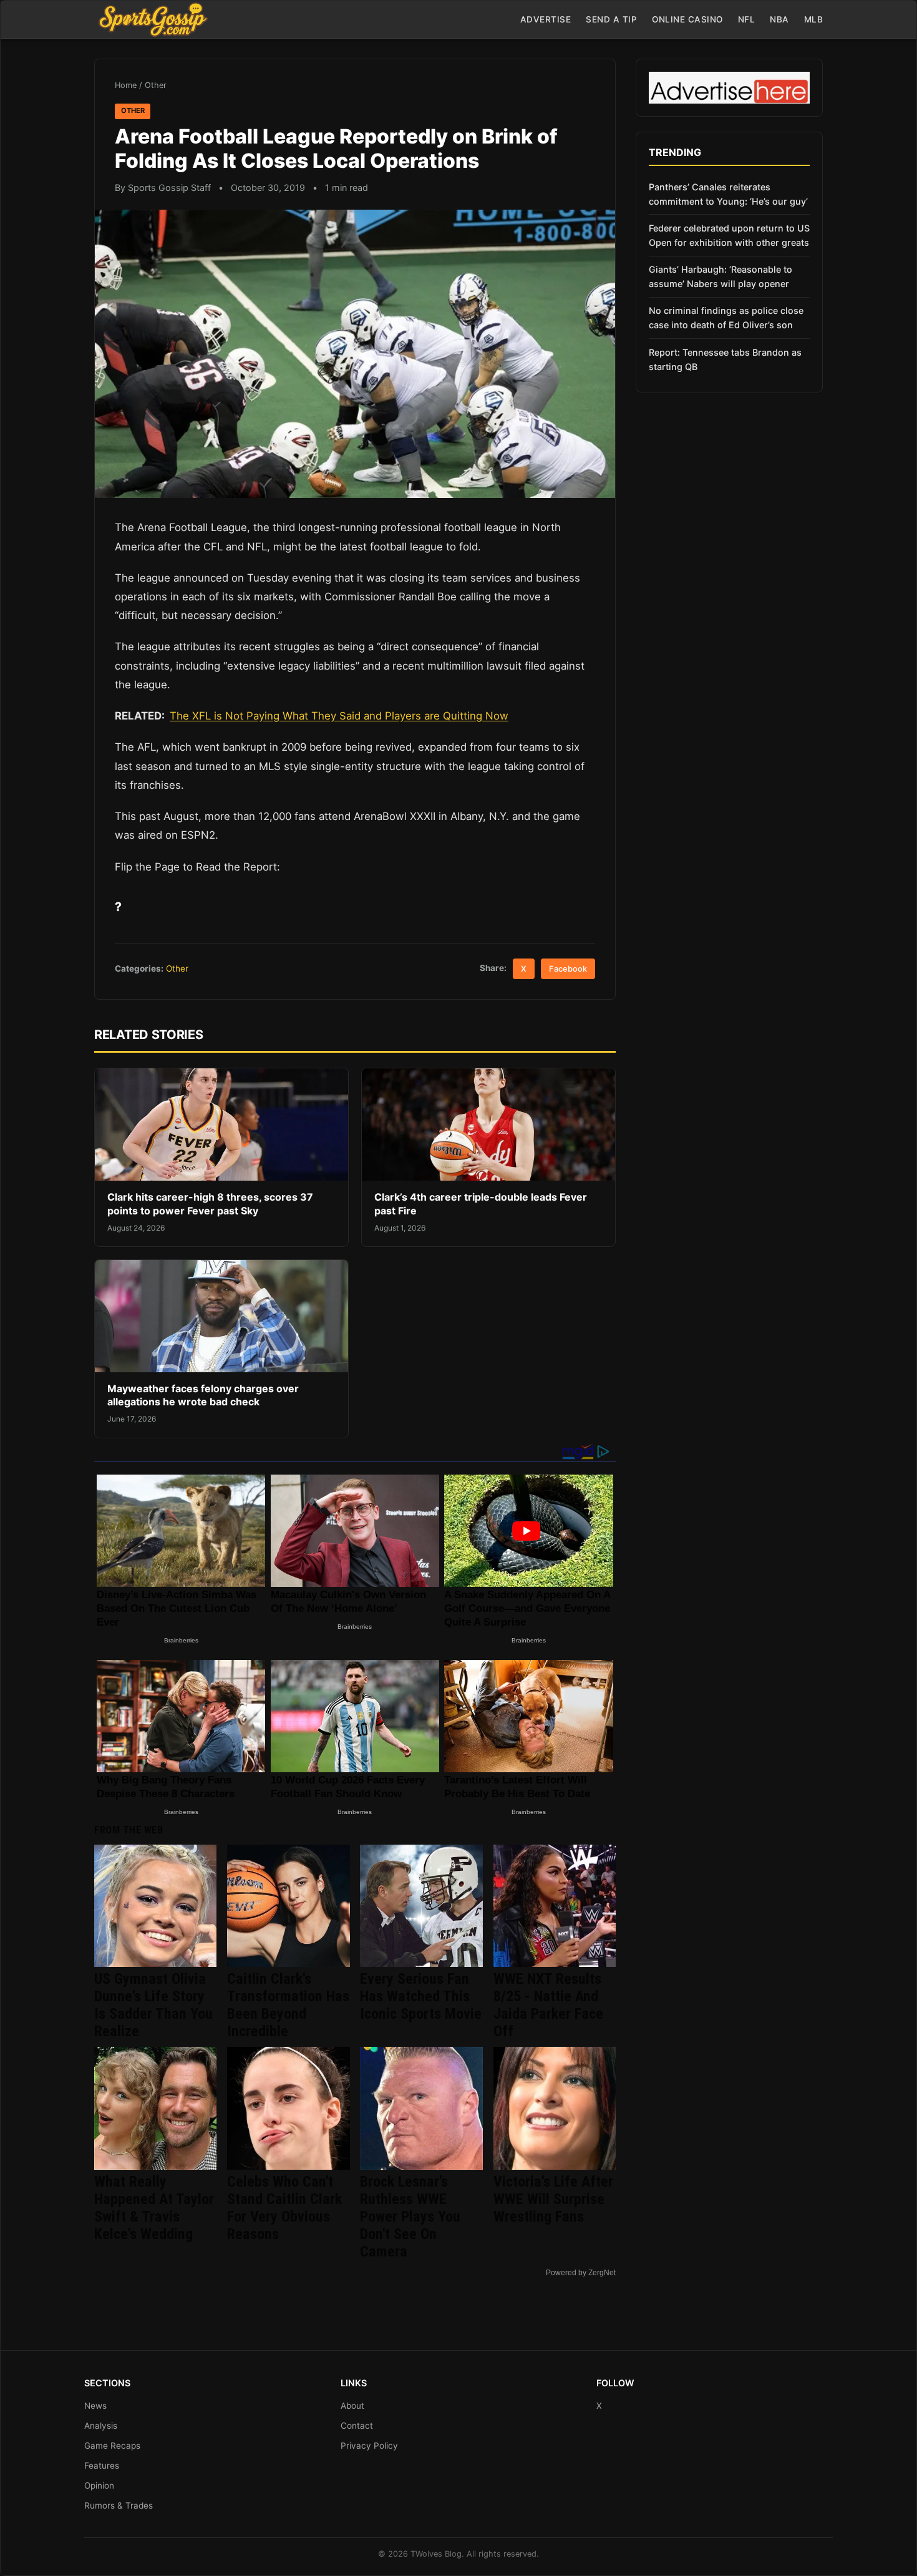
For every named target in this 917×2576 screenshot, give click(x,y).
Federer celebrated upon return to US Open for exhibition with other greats (729, 235)
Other (156, 85)
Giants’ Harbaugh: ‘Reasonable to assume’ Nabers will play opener (720, 276)
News (95, 2406)
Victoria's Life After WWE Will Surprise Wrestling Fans (553, 2199)
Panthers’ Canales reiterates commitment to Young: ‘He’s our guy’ (728, 194)
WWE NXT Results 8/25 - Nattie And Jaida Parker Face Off (548, 2005)
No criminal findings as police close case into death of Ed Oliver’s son (726, 318)
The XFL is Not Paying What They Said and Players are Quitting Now (339, 716)
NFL (747, 19)
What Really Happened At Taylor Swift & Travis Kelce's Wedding (154, 2208)
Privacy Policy (369, 2446)
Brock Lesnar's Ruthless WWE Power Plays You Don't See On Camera (410, 2217)
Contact (357, 2426)
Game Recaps (112, 2446)
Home (126, 85)
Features (102, 2466)
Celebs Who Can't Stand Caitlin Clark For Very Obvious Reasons (284, 2208)
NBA (779, 19)
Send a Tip (611, 19)
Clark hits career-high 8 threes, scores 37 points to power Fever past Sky (210, 1204)
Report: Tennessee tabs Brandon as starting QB (725, 359)
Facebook (568, 969)
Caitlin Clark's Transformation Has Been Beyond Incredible (288, 2005)
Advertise (546, 19)
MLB (814, 19)
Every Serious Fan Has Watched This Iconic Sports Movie (421, 1996)
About (352, 2406)
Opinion (99, 2486)
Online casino (687, 19)
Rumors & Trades (119, 2505)
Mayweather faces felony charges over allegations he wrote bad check (203, 1395)
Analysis (101, 2426)
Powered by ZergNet (581, 2273)
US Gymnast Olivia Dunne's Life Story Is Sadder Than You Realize (153, 2005)
